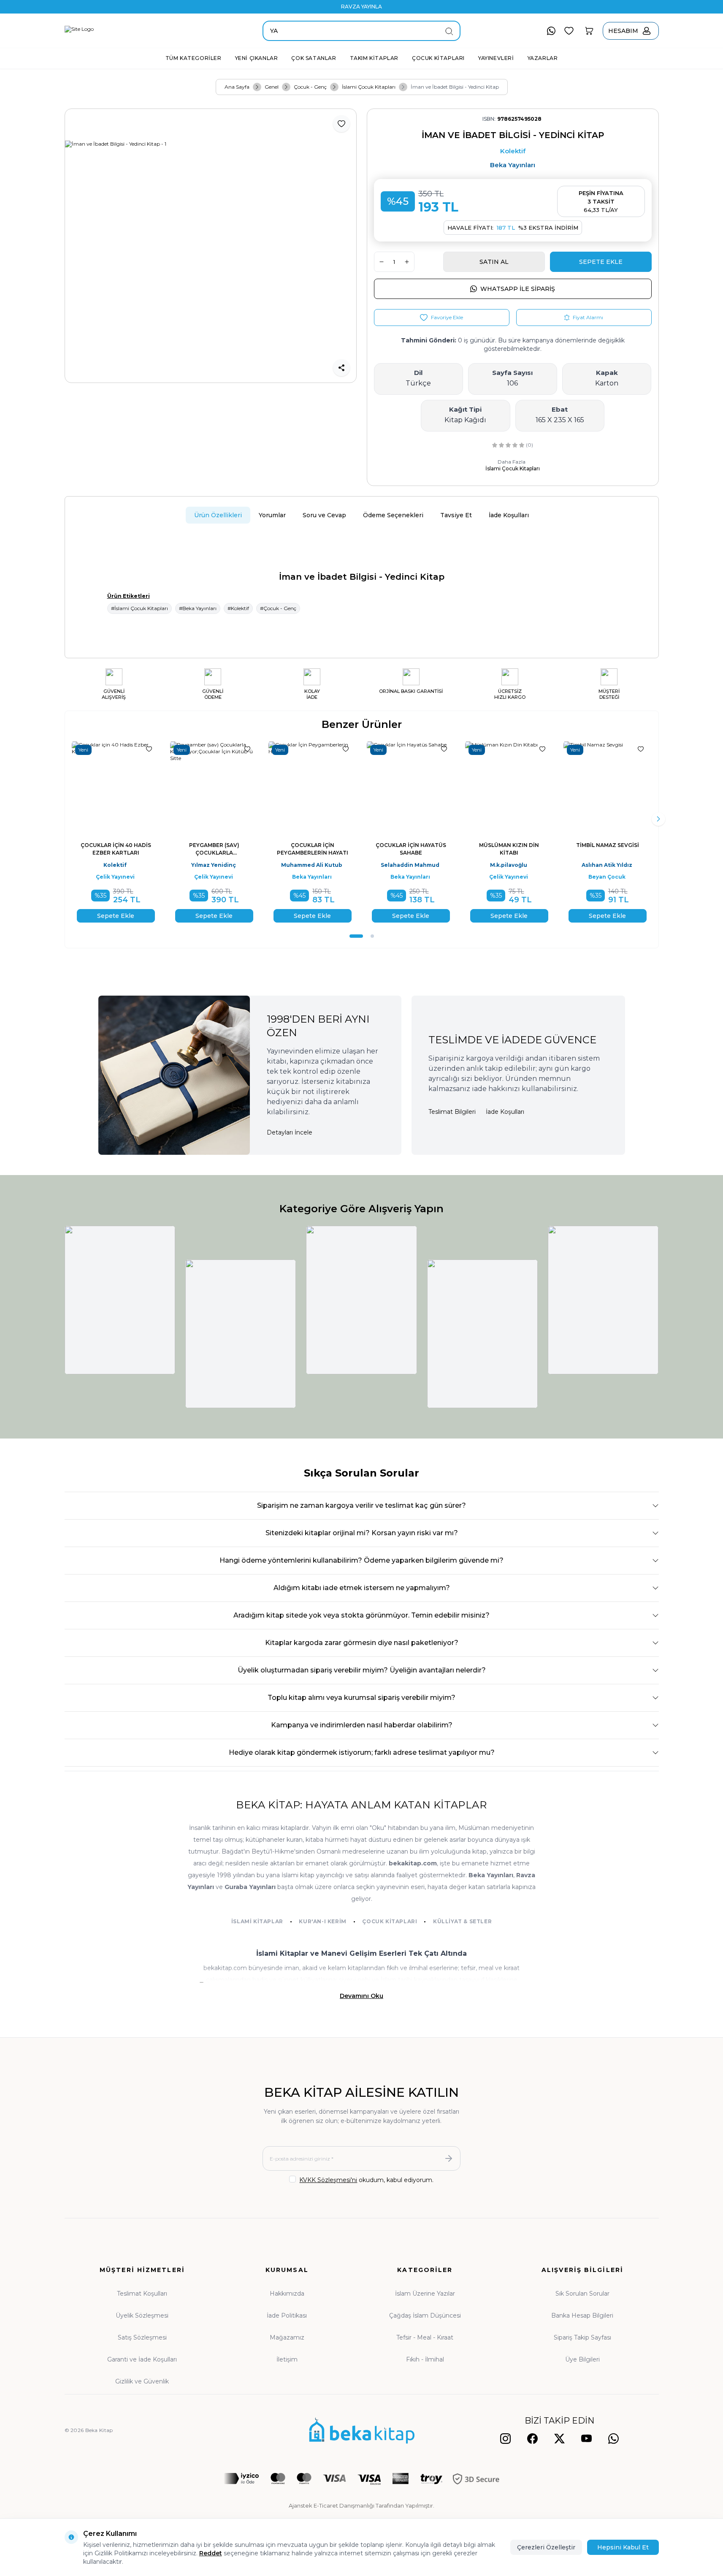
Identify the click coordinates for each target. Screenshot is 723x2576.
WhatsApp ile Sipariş (518, 289)
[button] (351, 936)
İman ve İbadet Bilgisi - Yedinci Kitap (455, 87)
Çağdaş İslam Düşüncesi (425, 2315)
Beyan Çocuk (150, 877)
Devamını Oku (361, 1996)
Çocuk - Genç (310, 87)
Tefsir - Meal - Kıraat (425, 2337)
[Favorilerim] (569, 31)
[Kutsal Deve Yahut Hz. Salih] (347, 786)
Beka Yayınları (513, 165)
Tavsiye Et (456, 515)
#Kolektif (238, 608)
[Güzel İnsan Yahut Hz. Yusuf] (445, 786)
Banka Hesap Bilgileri (582, 2315)
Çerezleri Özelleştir (546, 2547)
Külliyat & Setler (462, 1921)
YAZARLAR (543, 58)
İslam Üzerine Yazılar (425, 2294)
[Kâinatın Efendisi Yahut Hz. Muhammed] (150, 786)
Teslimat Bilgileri (452, 1112)
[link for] (120, 1300)
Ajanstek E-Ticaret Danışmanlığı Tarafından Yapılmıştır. (361, 2505)
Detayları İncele (290, 1132)
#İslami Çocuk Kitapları (139, 608)
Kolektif (513, 151)
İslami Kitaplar (257, 1921)
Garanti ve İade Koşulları (142, 2359)
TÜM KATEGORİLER (194, 58)
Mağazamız (287, 2337)
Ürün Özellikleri (218, 515)
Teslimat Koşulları (142, 2294)
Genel (272, 87)
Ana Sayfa (237, 87)
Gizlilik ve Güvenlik (142, 2381)
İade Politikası (287, 2315)
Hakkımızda (287, 2294)
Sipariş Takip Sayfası (582, 2337)
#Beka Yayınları (198, 608)
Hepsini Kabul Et (623, 2547)
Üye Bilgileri (582, 2359)
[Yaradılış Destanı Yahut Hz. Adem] (249, 786)
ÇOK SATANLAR (314, 58)
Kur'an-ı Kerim (322, 1921)
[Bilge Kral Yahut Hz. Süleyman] (642, 786)
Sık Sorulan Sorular (582, 2294)
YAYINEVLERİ (496, 58)
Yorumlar (272, 515)
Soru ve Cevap (324, 515)
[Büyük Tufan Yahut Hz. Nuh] (544, 786)
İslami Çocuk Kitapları (369, 87)
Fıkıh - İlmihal (425, 2359)
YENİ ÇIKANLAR (257, 58)
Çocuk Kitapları (390, 1921)
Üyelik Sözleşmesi (142, 2315)
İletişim (287, 2359)
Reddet (211, 2553)
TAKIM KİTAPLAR (374, 58)
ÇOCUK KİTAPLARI (438, 58)
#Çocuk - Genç (278, 608)
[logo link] (123, 31)
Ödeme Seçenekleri (393, 515)
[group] (211, 246)
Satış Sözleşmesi (142, 2337)
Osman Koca (150, 865)
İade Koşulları (509, 515)
